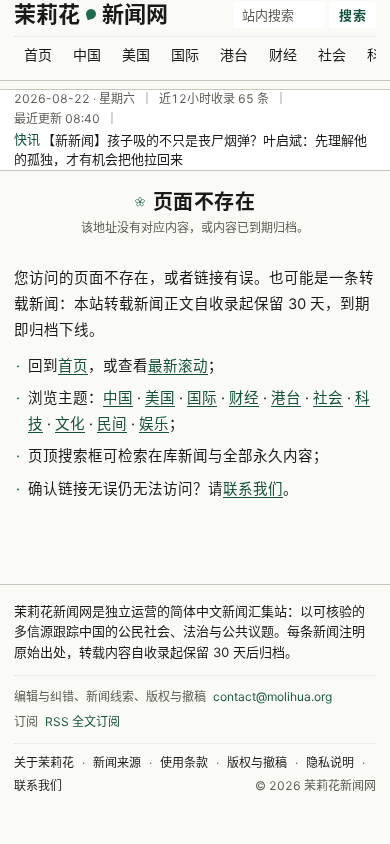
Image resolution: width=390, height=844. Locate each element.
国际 (185, 54)
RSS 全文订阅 (82, 721)
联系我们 (253, 489)
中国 (87, 54)
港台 (234, 54)
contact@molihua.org (272, 696)
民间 (112, 424)
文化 (70, 424)
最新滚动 (178, 366)
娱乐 (154, 424)
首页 (38, 54)
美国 (136, 54)
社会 (332, 54)
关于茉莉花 (44, 762)
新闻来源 (117, 762)
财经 (283, 54)
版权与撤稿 (257, 762)
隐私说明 (330, 762)
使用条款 (184, 762)
